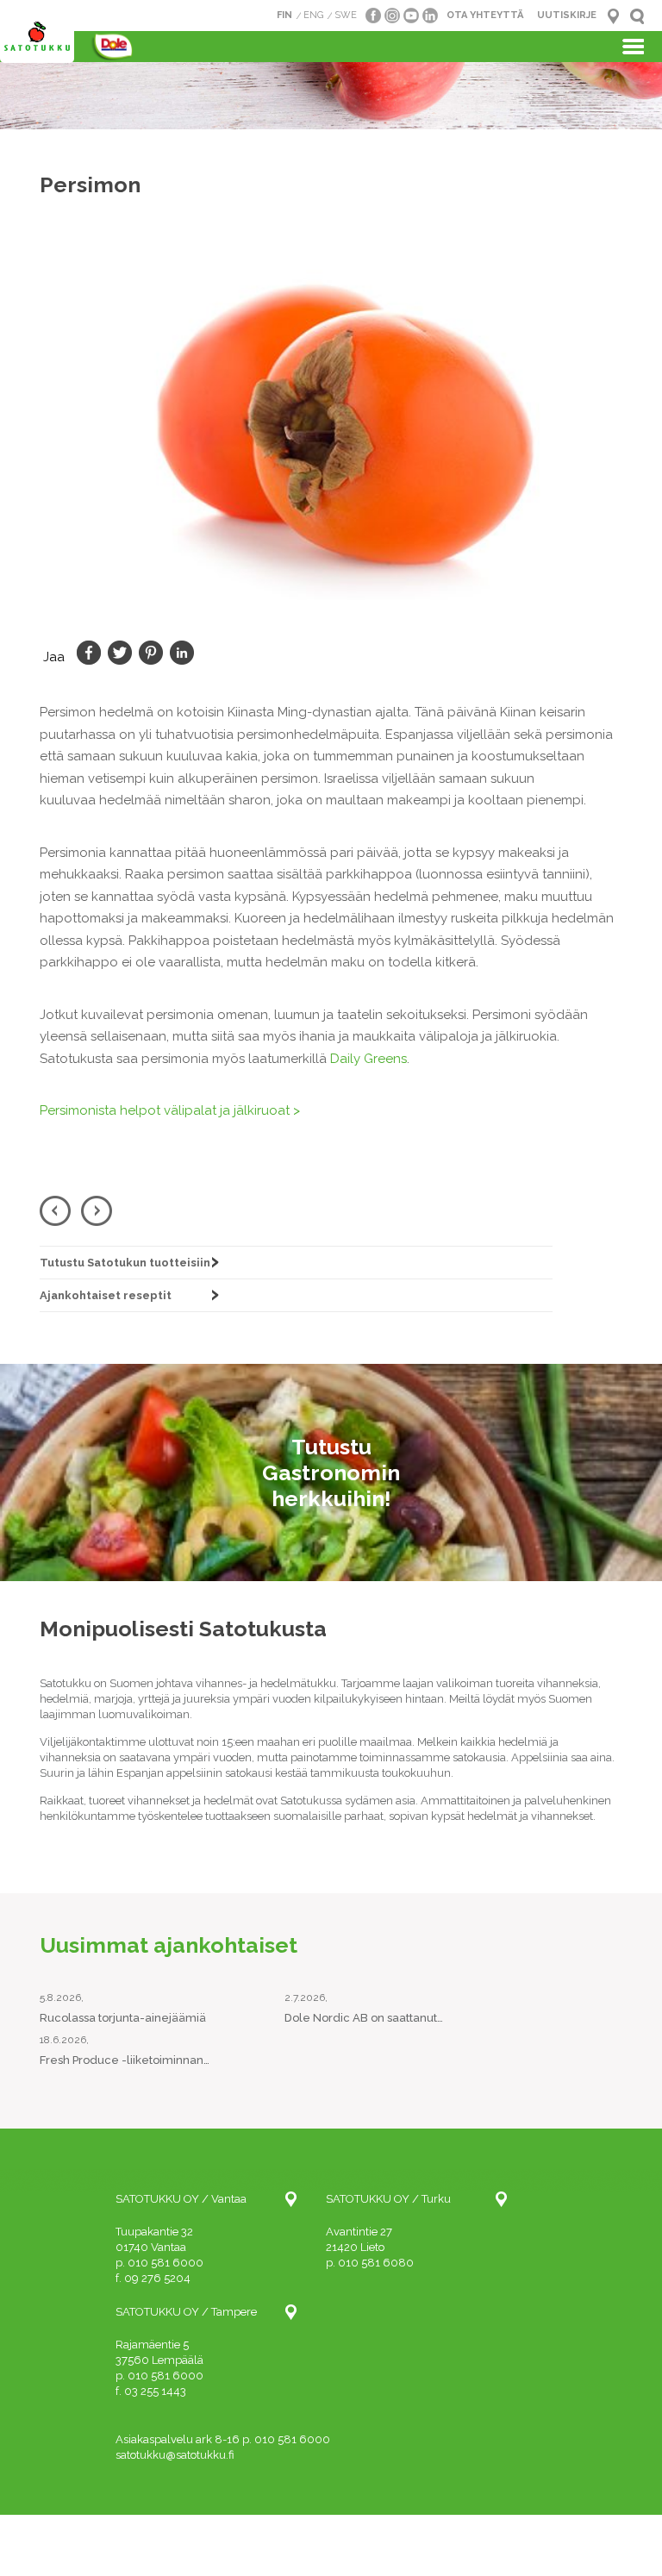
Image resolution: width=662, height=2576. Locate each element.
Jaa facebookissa (89, 653)
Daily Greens (368, 1059)
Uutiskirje (567, 15)
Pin (151, 653)
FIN (284, 15)
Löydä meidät (613, 16)
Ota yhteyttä (485, 15)
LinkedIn (182, 653)
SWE (346, 15)
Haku (637, 16)
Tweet (120, 653)
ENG (313, 15)
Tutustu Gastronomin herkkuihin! (331, 1472)
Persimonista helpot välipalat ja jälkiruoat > (170, 1110)
